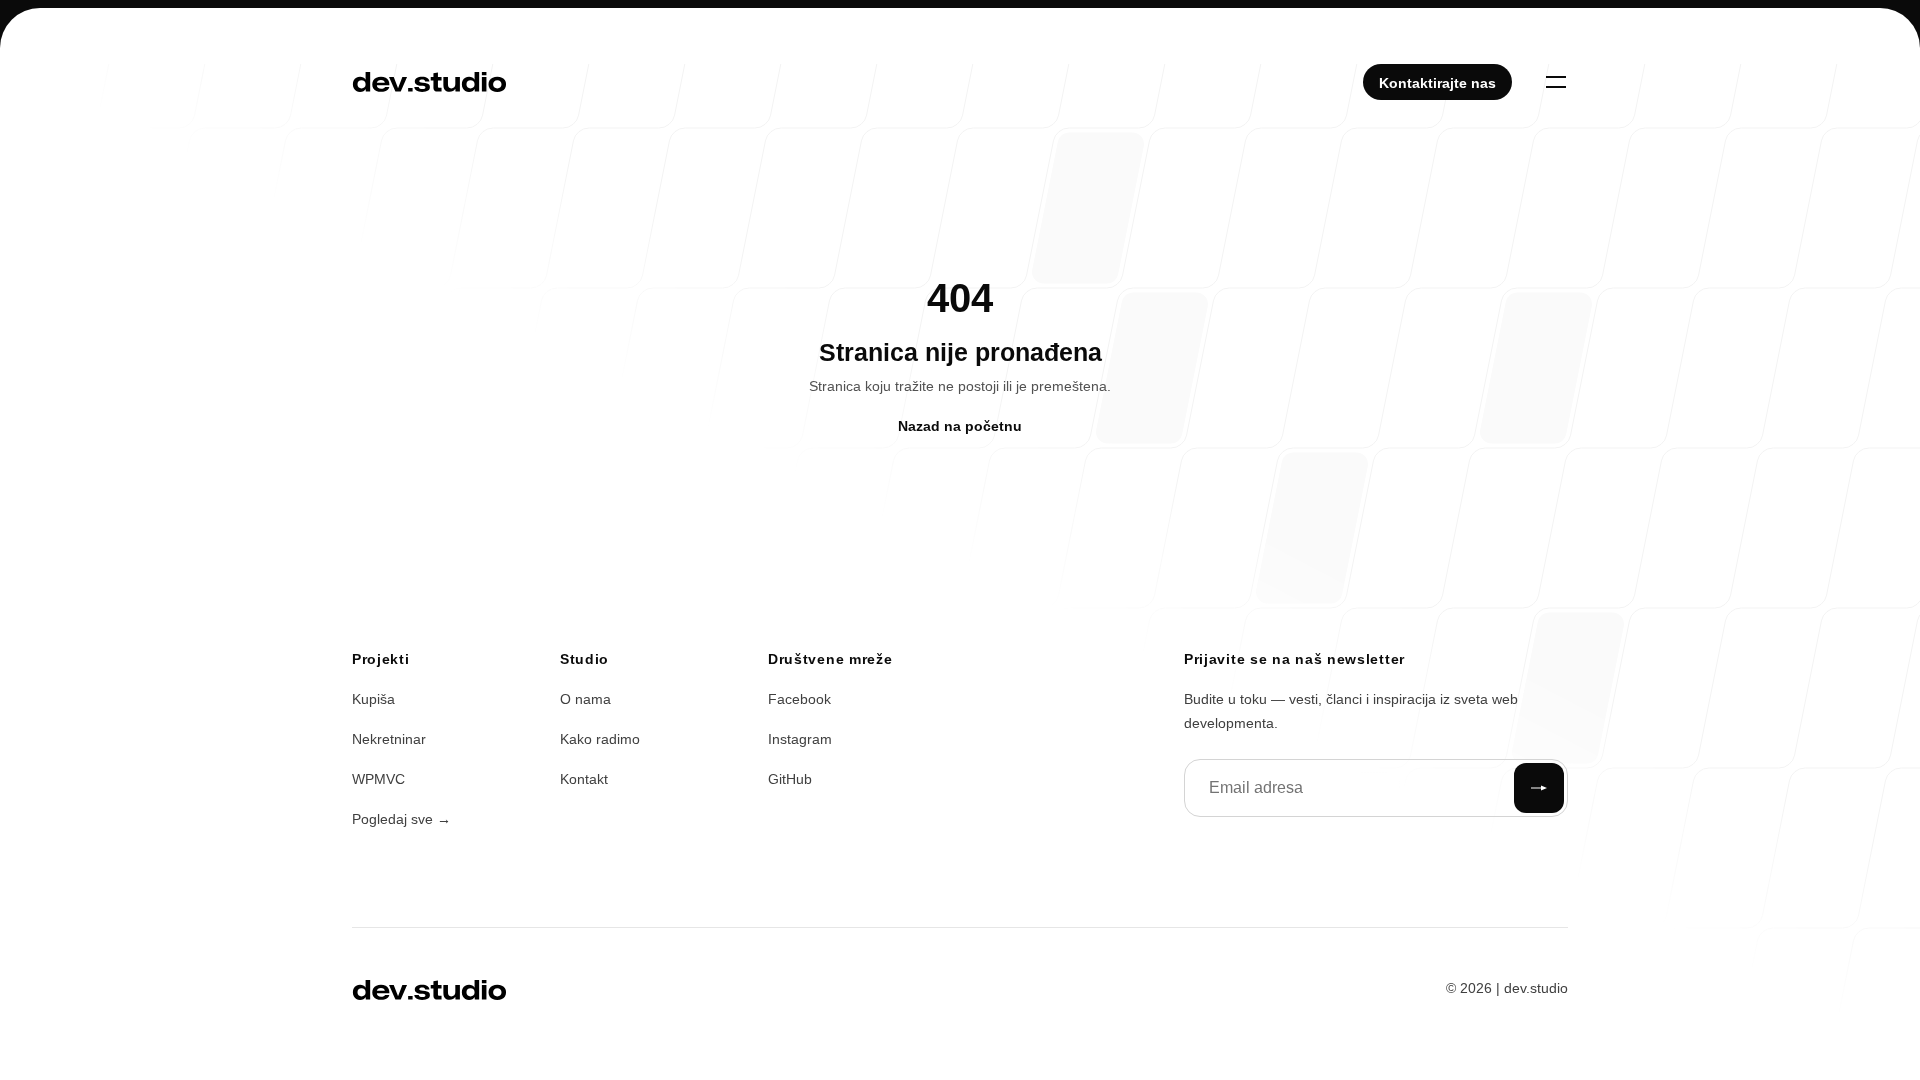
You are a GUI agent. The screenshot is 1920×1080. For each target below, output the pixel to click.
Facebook (799, 699)
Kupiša (373, 699)
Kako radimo (600, 739)
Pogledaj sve (401, 819)
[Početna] (429, 82)
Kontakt (584, 779)
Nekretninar (389, 739)
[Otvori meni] (1556, 82)
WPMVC (378, 779)
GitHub (790, 779)
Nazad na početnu (960, 426)
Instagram (800, 739)
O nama (585, 699)
